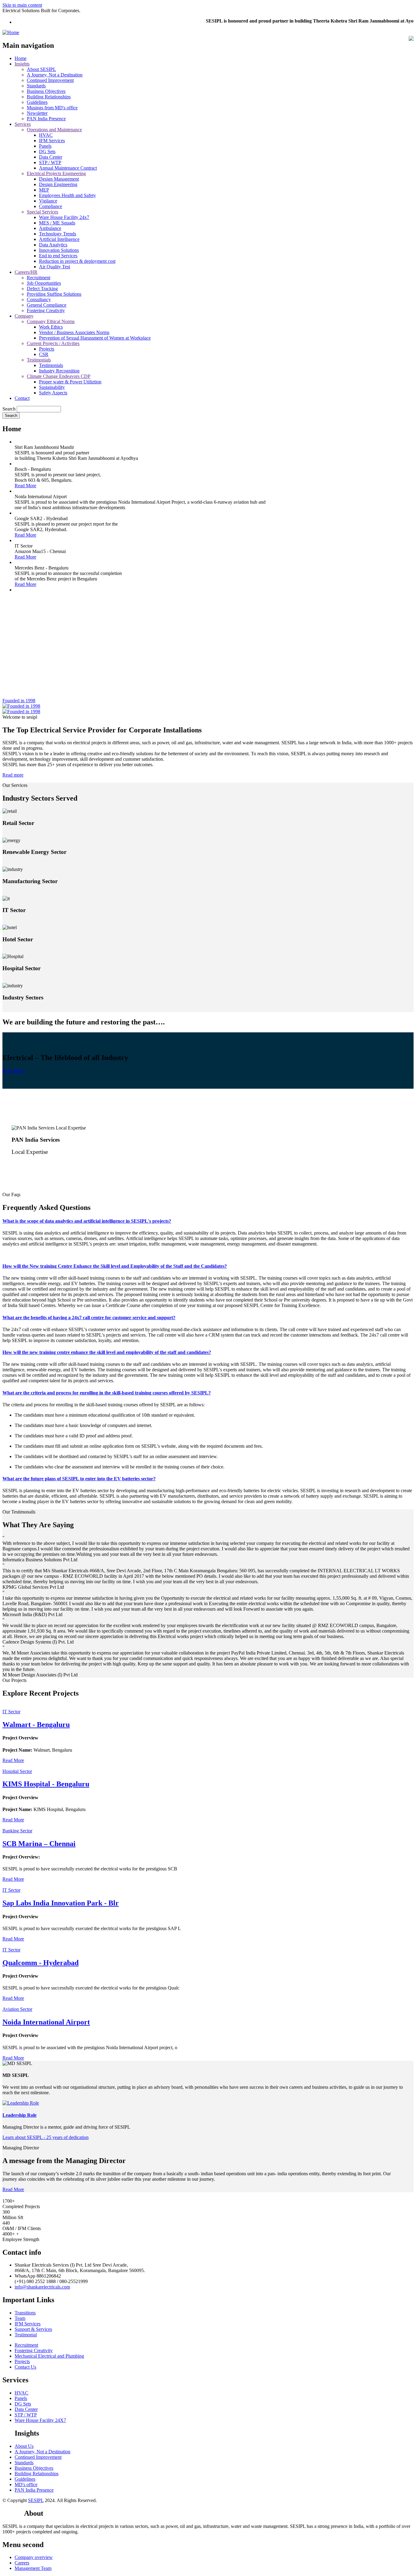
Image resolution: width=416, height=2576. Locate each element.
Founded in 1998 (19, 701)
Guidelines (37, 102)
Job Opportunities (44, 283)
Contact (22, 398)
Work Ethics (51, 327)
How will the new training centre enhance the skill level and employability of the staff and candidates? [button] (107, 1352)
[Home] (11, 32)
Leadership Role (19, 2115)
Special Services (42, 212)
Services (23, 124)
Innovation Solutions (59, 250)
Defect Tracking (42, 289)
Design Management (59, 179)
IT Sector (11, 1712)
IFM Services (52, 141)
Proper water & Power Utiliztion (70, 382)
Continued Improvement (50, 80)
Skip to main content (22, 5)
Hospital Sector (17, 1771)
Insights (22, 64)
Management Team (33, 2568)
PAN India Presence (46, 119)
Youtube (13, 2513)
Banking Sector (17, 1831)
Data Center (51, 157)
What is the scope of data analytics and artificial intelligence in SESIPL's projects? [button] (87, 1221)
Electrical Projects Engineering (56, 173)
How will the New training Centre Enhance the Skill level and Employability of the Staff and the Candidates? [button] (115, 1266)
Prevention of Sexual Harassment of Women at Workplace (95, 338)
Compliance (51, 206)
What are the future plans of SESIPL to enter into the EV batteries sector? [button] (79, 1479)
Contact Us (25, 2367)
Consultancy (39, 300)
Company (24, 316)
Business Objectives (46, 91)
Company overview (34, 2557)
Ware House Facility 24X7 (40, 2420)
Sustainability (52, 387)
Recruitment (39, 278)
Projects (47, 349)
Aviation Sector (17, 2009)
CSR (44, 354)
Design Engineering (58, 184)
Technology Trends (58, 234)
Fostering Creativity (46, 310)
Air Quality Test (55, 267)
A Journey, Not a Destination (55, 75)
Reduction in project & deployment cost (77, 261)
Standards (36, 86)
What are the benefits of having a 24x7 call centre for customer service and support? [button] (89, 1318)
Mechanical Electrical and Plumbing (49, 2356)
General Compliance (47, 305)
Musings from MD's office (52, 108)
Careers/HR (26, 272)
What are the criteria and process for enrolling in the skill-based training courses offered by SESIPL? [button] (107, 1393)
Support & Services (33, 2329)
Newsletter (37, 113)
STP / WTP (50, 162)
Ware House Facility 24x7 (64, 217)
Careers (22, 2563)
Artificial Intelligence (59, 239)
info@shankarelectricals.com (42, 2287)
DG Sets (47, 152)
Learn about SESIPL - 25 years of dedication (46, 2137)
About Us (24, 2446)
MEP (44, 190)
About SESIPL (41, 69)
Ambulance (50, 228)
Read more (13, 775)
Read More (25, 486)
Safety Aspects (53, 393)
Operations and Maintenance (54, 130)
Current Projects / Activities (53, 343)
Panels (45, 146)
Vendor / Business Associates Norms (74, 332)
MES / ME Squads (57, 223)
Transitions (25, 2313)
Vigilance (48, 201)
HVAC (46, 135)
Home (21, 58)
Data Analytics (53, 245)
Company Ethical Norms (51, 321)
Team (20, 2318)
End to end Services (58, 256)
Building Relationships (49, 97)
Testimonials (39, 360)
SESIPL (36, 2500)
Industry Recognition (59, 371)
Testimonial (26, 2335)
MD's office (26, 2484)
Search (9, 409)
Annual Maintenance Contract (68, 168)
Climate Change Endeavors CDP (59, 376)
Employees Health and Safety (67, 195)
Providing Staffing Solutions (54, 294)
